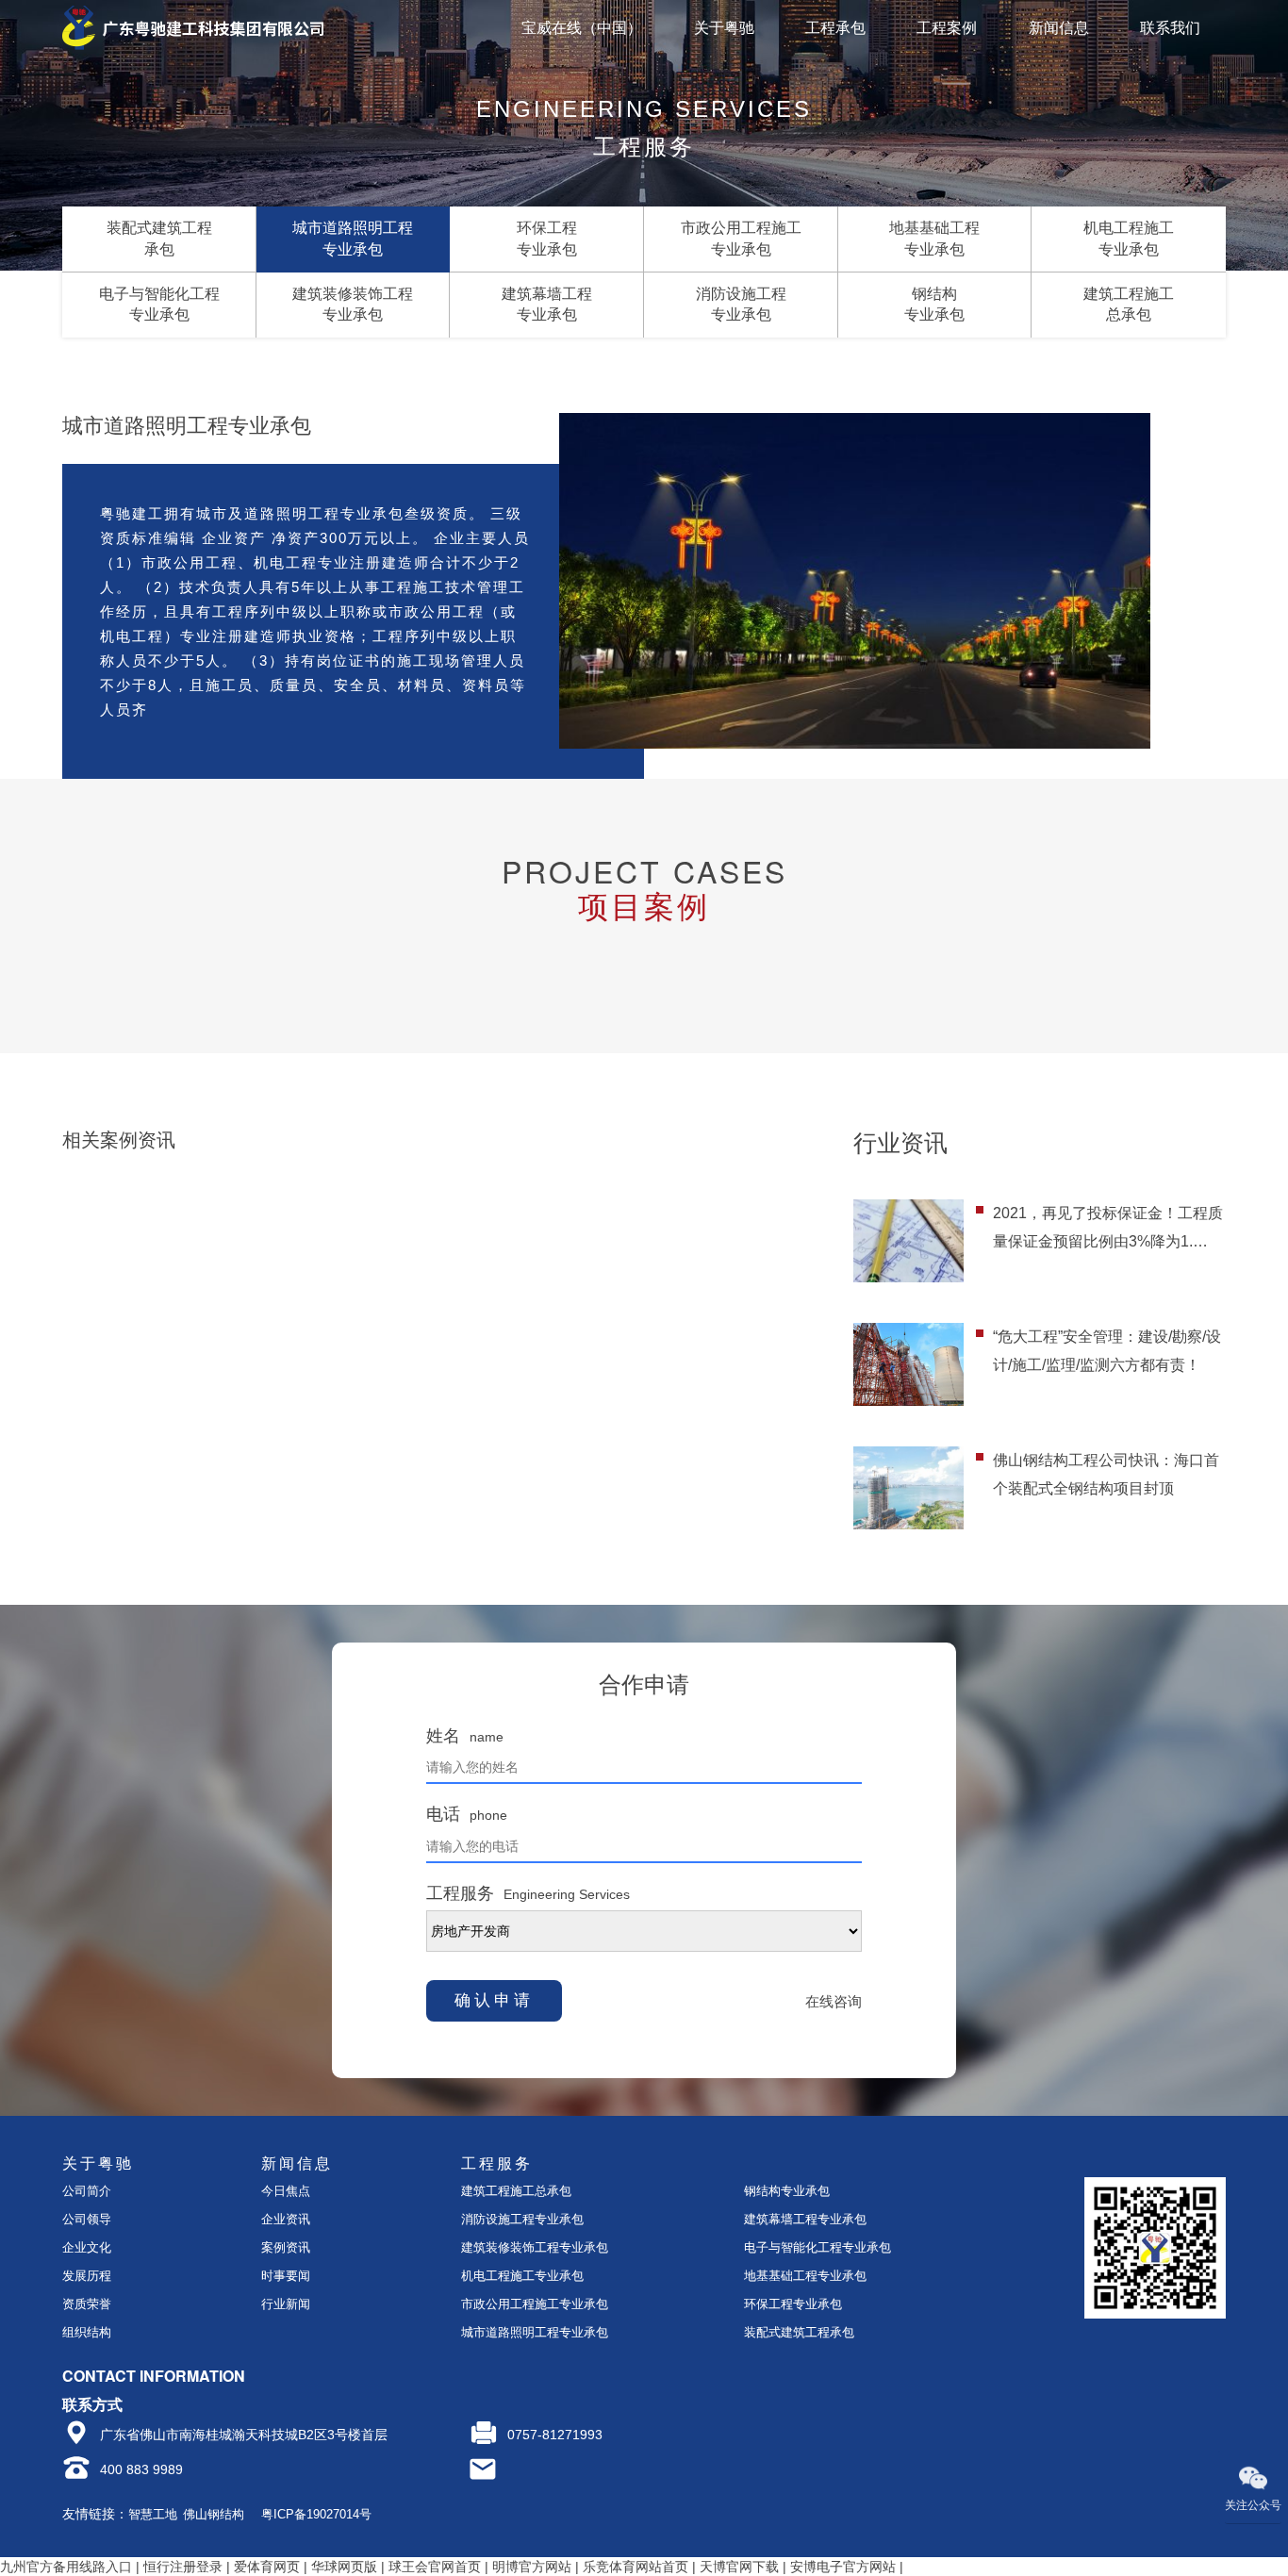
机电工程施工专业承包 (522, 2276)
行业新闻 (286, 2304)
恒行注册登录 (183, 2567)
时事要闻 (286, 2276)
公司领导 (87, 2219)
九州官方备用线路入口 (66, 2567)
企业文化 (87, 2247)
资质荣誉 (87, 2304)
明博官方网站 (532, 2567)
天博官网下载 (739, 2567)
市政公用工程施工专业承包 (535, 2304)
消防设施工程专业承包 (522, 2219)
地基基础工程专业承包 (805, 2276)
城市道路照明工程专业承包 (535, 2332)
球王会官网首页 (435, 2567)
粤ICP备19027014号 (316, 2514)
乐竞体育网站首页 (636, 2567)
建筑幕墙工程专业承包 (805, 2219)
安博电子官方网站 (843, 2567)
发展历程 (87, 2276)
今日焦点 (286, 2191)
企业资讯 (286, 2219)
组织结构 (87, 2332)
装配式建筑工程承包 (799, 2332)
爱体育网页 (267, 2567)
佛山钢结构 (214, 2514)
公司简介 (87, 2191)
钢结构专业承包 (787, 2191)
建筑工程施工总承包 (516, 2191)
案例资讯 (286, 2247)
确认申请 (494, 2000)
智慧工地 (153, 2514)
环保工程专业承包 (793, 2304)
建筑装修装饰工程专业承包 (535, 2247)
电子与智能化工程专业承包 (817, 2247)
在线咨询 (834, 2001)
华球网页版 (344, 2567)
